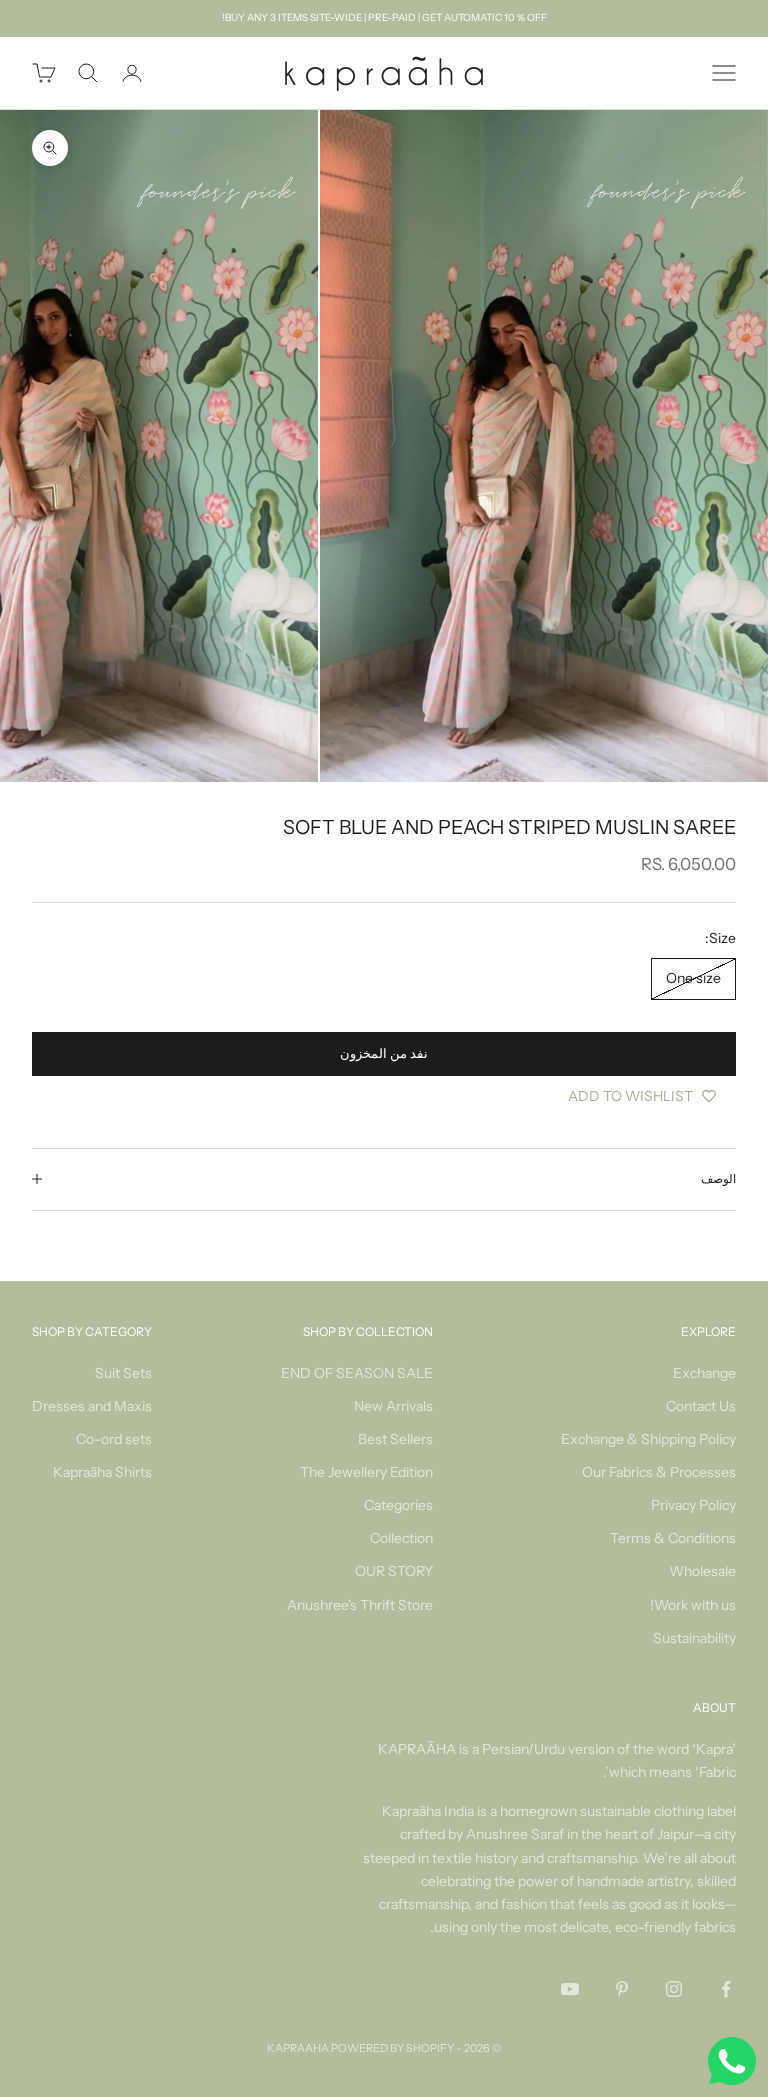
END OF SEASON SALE (357, 1373)
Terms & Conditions (673, 1538)
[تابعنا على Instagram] (674, 1989)
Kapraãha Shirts (102, 1472)
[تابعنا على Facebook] (726, 1989)
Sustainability (694, 1638)
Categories (398, 1505)
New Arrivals (393, 1406)
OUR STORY (394, 1571)
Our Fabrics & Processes (659, 1472)
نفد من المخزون (384, 1053)
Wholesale (702, 1571)
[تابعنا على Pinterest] (622, 1989)
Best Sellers (395, 1439)
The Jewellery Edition (366, 1472)
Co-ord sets (114, 1439)
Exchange (704, 1373)
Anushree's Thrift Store (360, 1605)
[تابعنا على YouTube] (570, 1989)
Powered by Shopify (392, 2048)
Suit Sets (123, 1373)
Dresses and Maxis (92, 1406)
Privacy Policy (693, 1505)
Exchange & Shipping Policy (648, 1439)
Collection (401, 1538)
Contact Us (701, 1406)
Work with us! (693, 1605)
